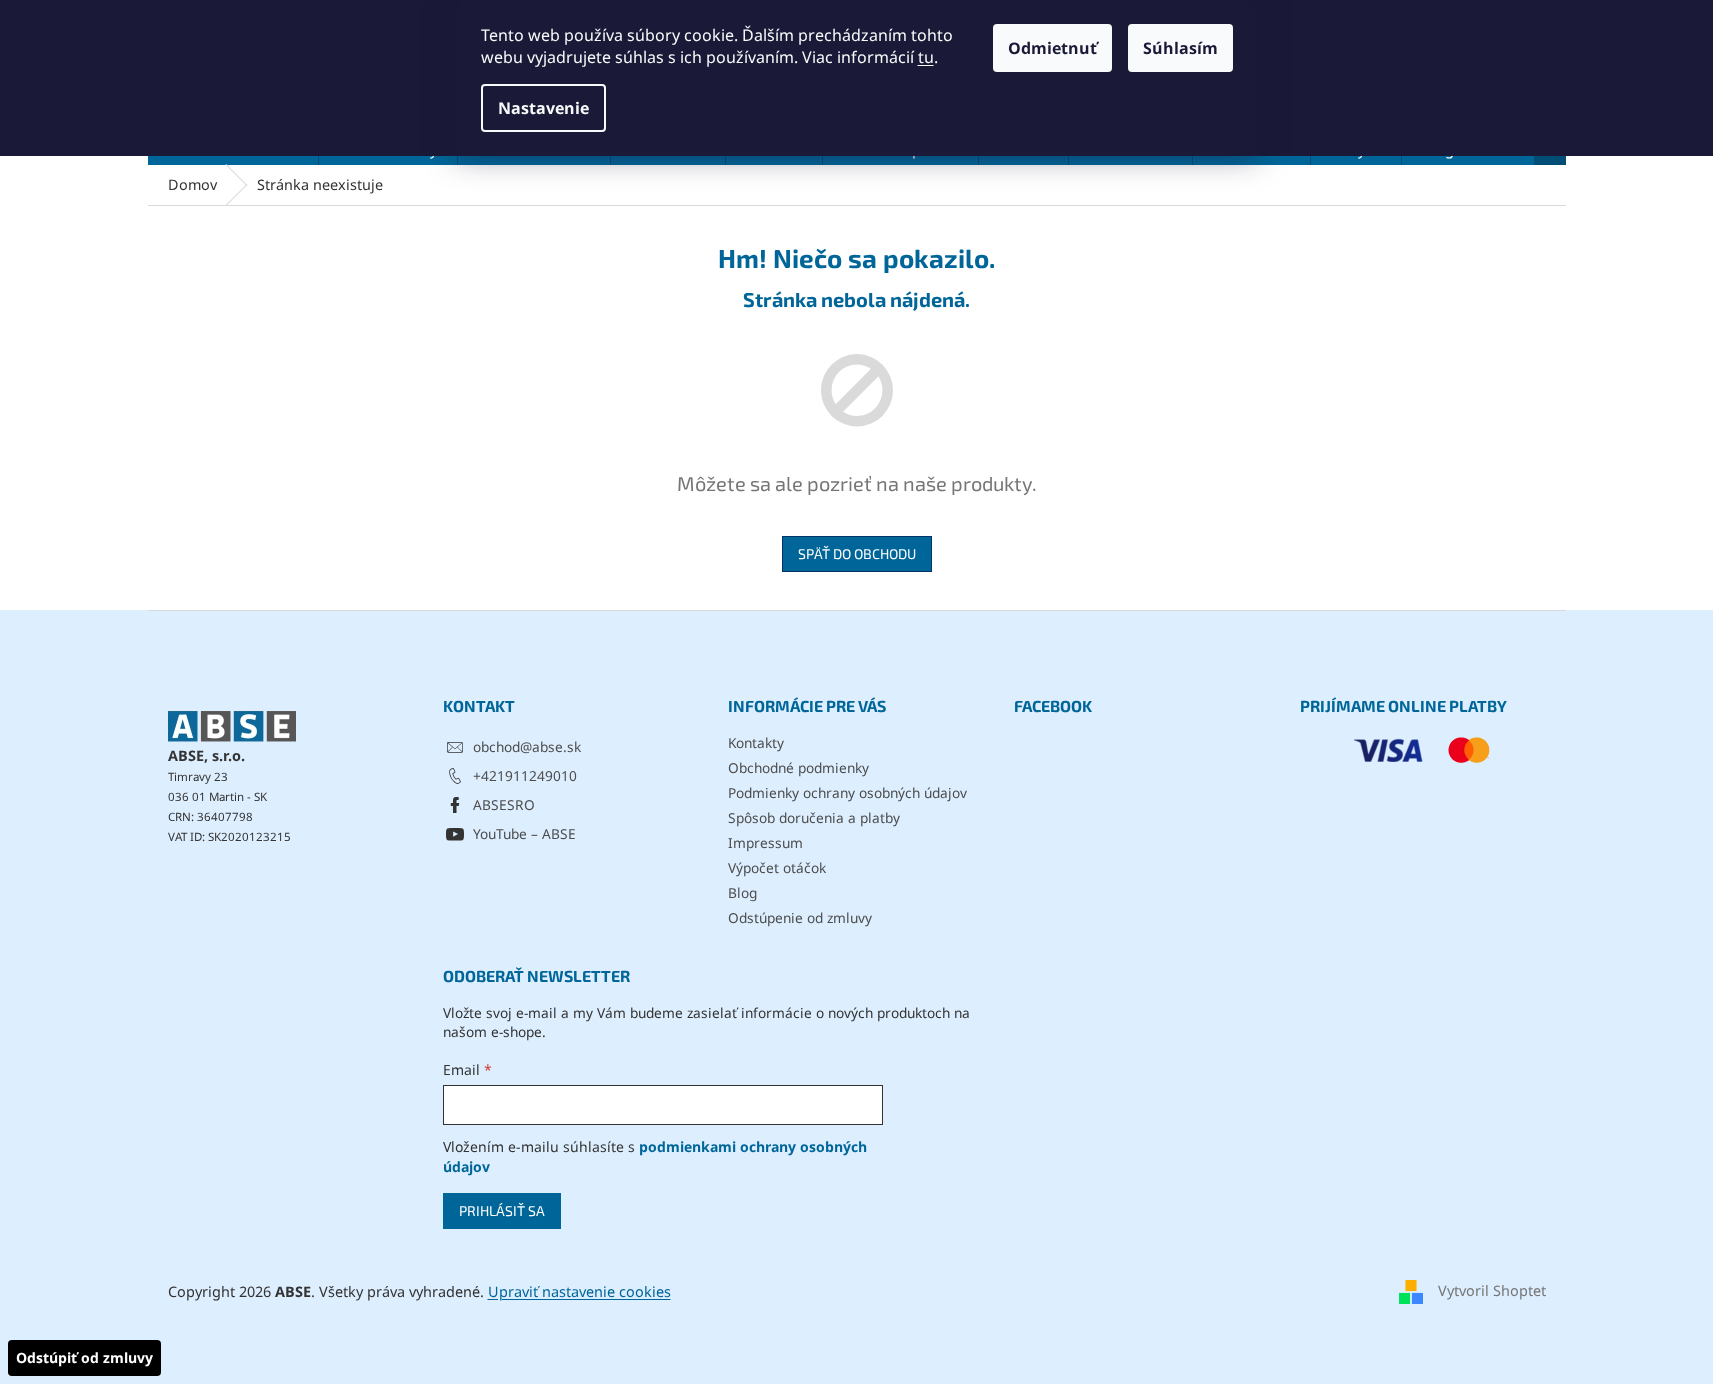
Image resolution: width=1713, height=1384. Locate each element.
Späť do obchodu (857, 553)
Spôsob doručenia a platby (814, 817)
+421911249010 (525, 775)
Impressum (765, 842)
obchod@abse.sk (527, 746)
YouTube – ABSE (524, 833)
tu (926, 57)
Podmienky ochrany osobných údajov (847, 792)
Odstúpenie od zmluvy (800, 917)
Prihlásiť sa (502, 1210)
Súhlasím (1180, 48)
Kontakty (756, 742)
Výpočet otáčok (777, 867)
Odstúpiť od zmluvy (84, 1357)
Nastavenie (543, 108)
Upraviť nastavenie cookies (579, 1291)
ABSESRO (504, 804)
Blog (742, 892)
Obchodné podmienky (798, 767)
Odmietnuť (1052, 48)
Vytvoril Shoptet (1492, 1290)
